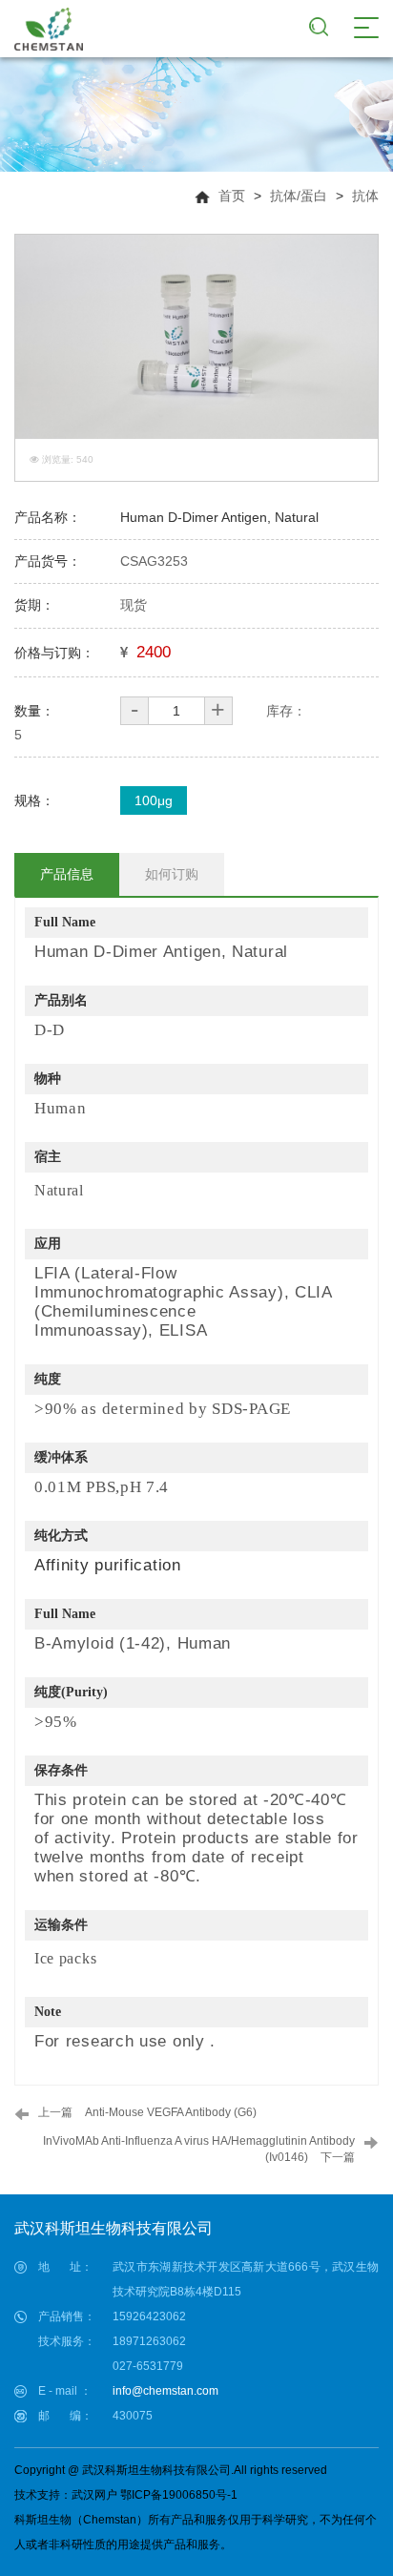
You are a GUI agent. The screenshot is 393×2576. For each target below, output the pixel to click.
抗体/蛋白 (299, 196)
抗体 (365, 196)
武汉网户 (94, 2495)
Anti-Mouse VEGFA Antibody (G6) (171, 2112)
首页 (232, 196)
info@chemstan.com (165, 2391)
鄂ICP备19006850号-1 (179, 2495)
